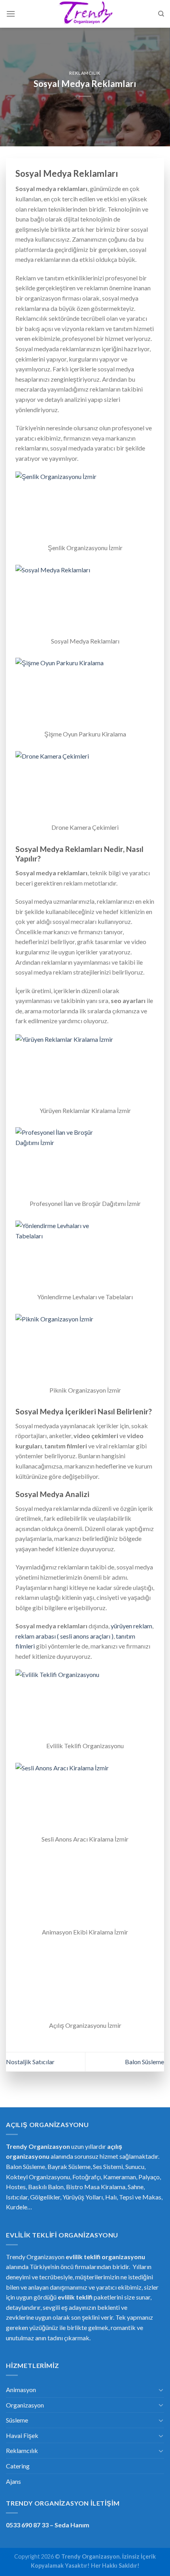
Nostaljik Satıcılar (30, 2062)
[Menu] (11, 14)
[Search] (161, 14)
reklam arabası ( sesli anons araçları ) (64, 1636)
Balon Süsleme (144, 2062)
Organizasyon (25, 2405)
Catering (18, 2466)
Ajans (13, 2481)
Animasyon (21, 2390)
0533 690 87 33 (27, 2525)
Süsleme (17, 2420)
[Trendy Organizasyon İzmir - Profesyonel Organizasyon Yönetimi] (85, 14)
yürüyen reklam (131, 1626)
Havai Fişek (22, 2435)
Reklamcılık (85, 73)
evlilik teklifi (75, 2297)
